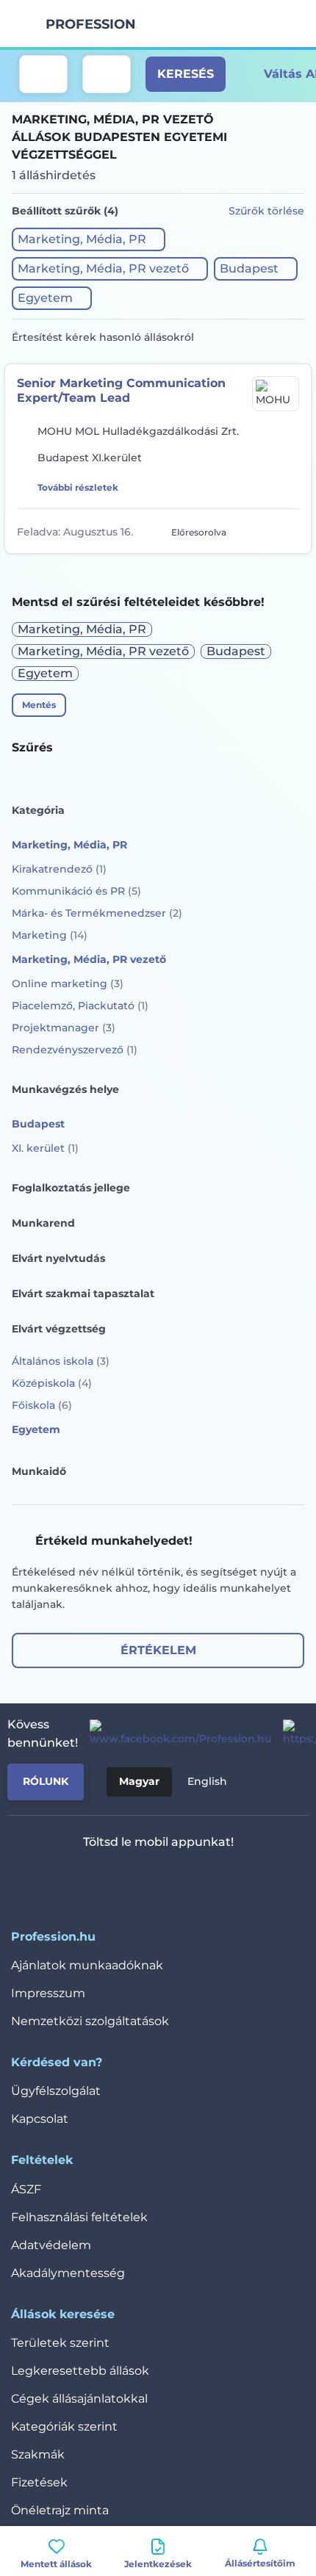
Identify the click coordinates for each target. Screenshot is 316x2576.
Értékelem (158, 1650)
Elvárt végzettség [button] (59, 1329)
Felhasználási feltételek (79, 2217)
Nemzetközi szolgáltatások (90, 2021)
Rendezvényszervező (75, 1050)
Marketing (50, 935)
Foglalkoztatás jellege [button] (71, 1188)
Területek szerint (60, 2343)
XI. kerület (45, 1148)
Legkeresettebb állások (80, 2371)
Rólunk (46, 1781)
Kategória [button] (38, 810)
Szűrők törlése (266, 211)
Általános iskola (61, 1361)
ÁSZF (26, 2189)
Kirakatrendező (59, 869)
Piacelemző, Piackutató (80, 1006)
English (207, 1781)
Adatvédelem (51, 2245)
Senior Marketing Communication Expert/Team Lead (121, 390)
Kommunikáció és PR (76, 891)
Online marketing (68, 984)
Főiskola (42, 1405)
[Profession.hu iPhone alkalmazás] (97, 1880)
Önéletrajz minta (60, 2510)
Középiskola (52, 1383)
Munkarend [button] (43, 1223)
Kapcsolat (40, 2119)
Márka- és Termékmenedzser (97, 913)
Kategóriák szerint (64, 2427)
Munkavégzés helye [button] (65, 1089)
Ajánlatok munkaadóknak (87, 1965)
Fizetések (39, 2482)
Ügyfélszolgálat (56, 2091)
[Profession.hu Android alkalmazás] (202, 1880)
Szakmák (38, 2454)
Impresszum (48, 1993)
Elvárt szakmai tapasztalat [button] (83, 1294)
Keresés (186, 74)
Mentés (39, 705)
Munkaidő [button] (39, 1471)
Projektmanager (64, 1028)
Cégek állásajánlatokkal (79, 2399)
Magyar (139, 1781)
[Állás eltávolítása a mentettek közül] (289, 531)
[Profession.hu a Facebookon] (175, 1733)
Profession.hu (91, 24)
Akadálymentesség (68, 2273)
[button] (89, 239)
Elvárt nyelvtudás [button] (58, 1258)
